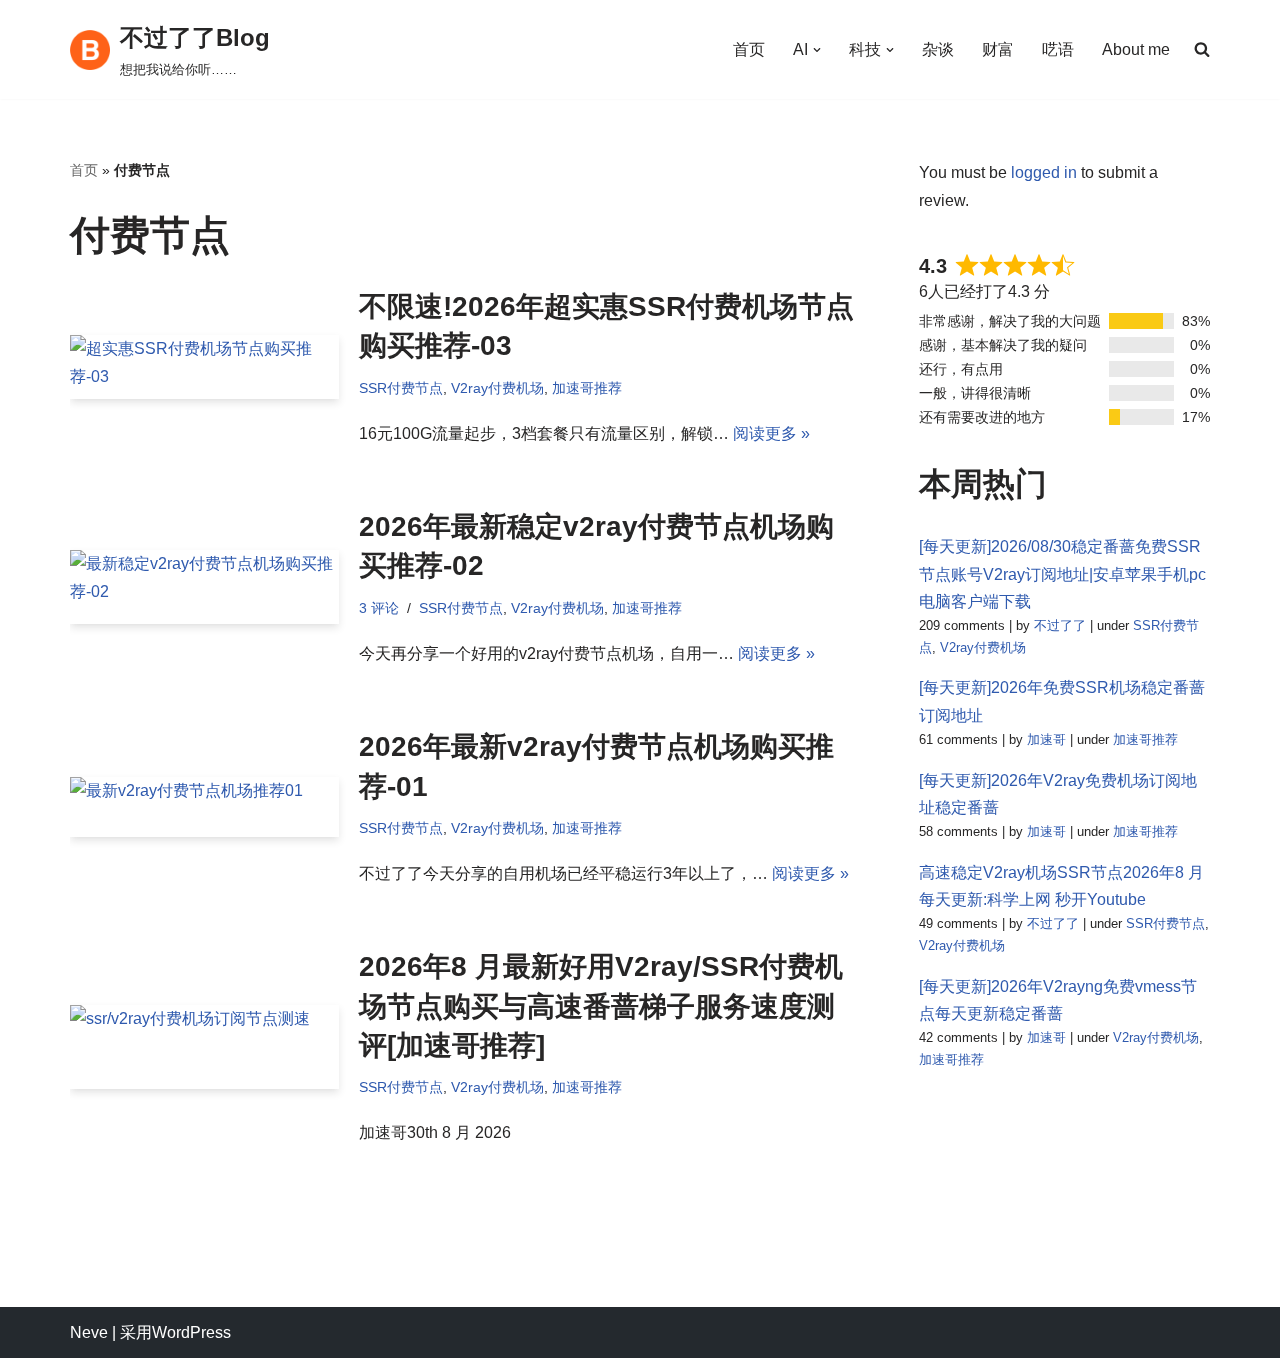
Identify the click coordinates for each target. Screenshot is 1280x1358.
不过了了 (1060, 625)
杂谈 (938, 49)
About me (1136, 49)
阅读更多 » (771, 433)
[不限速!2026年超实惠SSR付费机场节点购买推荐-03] (204, 367)
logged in (1044, 172)
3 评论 (379, 608)
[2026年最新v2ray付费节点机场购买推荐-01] (204, 807)
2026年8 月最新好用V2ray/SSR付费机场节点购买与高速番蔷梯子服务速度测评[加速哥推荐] (601, 1005)
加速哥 (1046, 739)
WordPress (191, 1332)
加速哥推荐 (587, 388)
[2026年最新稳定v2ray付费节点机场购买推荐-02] (204, 587)
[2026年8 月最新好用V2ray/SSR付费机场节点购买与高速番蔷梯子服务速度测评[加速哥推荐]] (204, 1047)
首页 (749, 49)
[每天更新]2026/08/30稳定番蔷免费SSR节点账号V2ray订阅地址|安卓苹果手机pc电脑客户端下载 (1062, 573)
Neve (89, 1332)
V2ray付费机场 (497, 388)
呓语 (1058, 49)
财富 (998, 49)
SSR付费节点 (401, 388)
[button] (817, 50)
